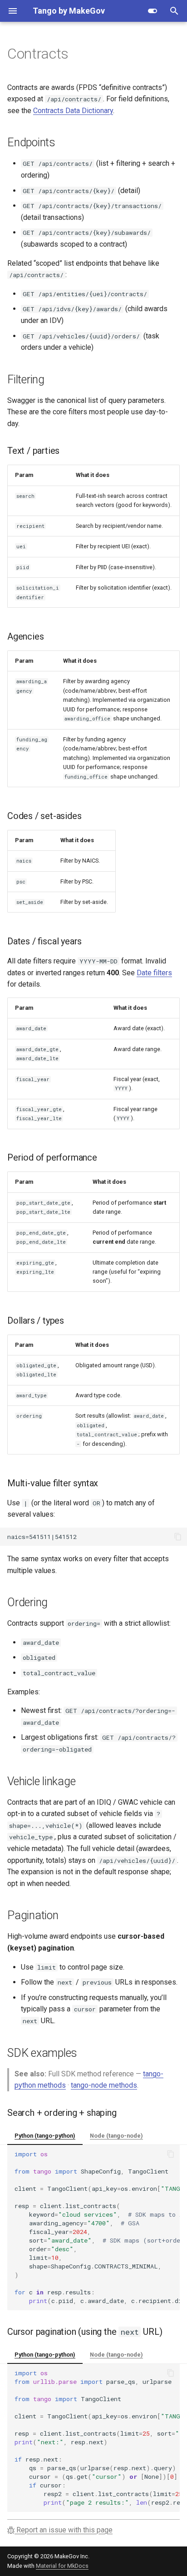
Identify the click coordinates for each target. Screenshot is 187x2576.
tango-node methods (104, 2085)
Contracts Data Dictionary (73, 111)
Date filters (154, 973)
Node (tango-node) (116, 2136)
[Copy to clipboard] (178, 1537)
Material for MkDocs (62, 2566)
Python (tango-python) (45, 2136)
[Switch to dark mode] (153, 11)
